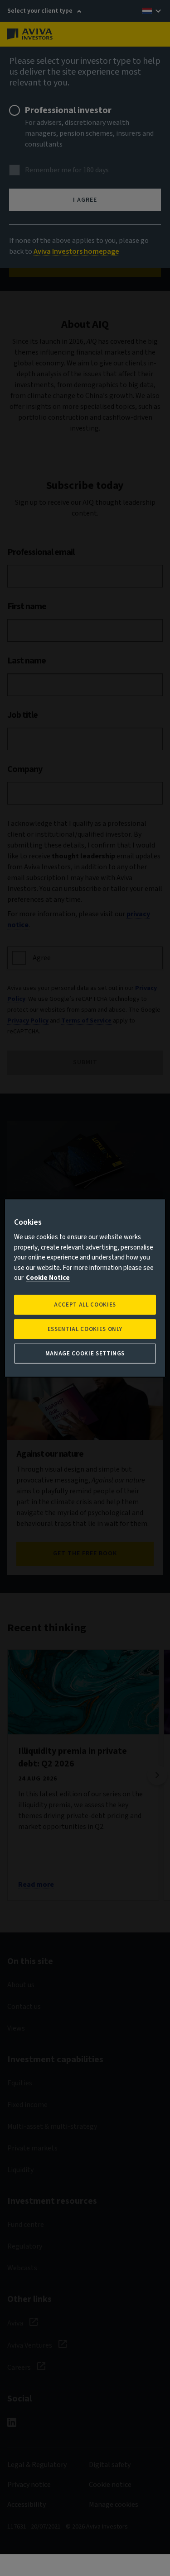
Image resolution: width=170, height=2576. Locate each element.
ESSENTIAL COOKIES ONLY (85, 1329)
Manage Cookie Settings (85, 1354)
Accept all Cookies (85, 1305)
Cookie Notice (48, 1278)
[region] (85, 1288)
